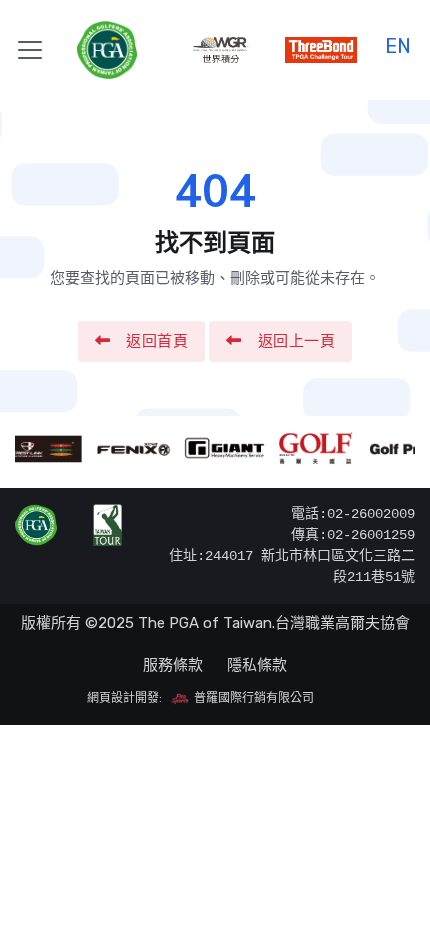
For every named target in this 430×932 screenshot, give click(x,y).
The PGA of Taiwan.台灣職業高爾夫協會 (274, 623)
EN (398, 43)
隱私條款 (257, 665)
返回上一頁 (297, 341)
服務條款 (173, 665)
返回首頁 (157, 341)
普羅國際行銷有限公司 (252, 698)
